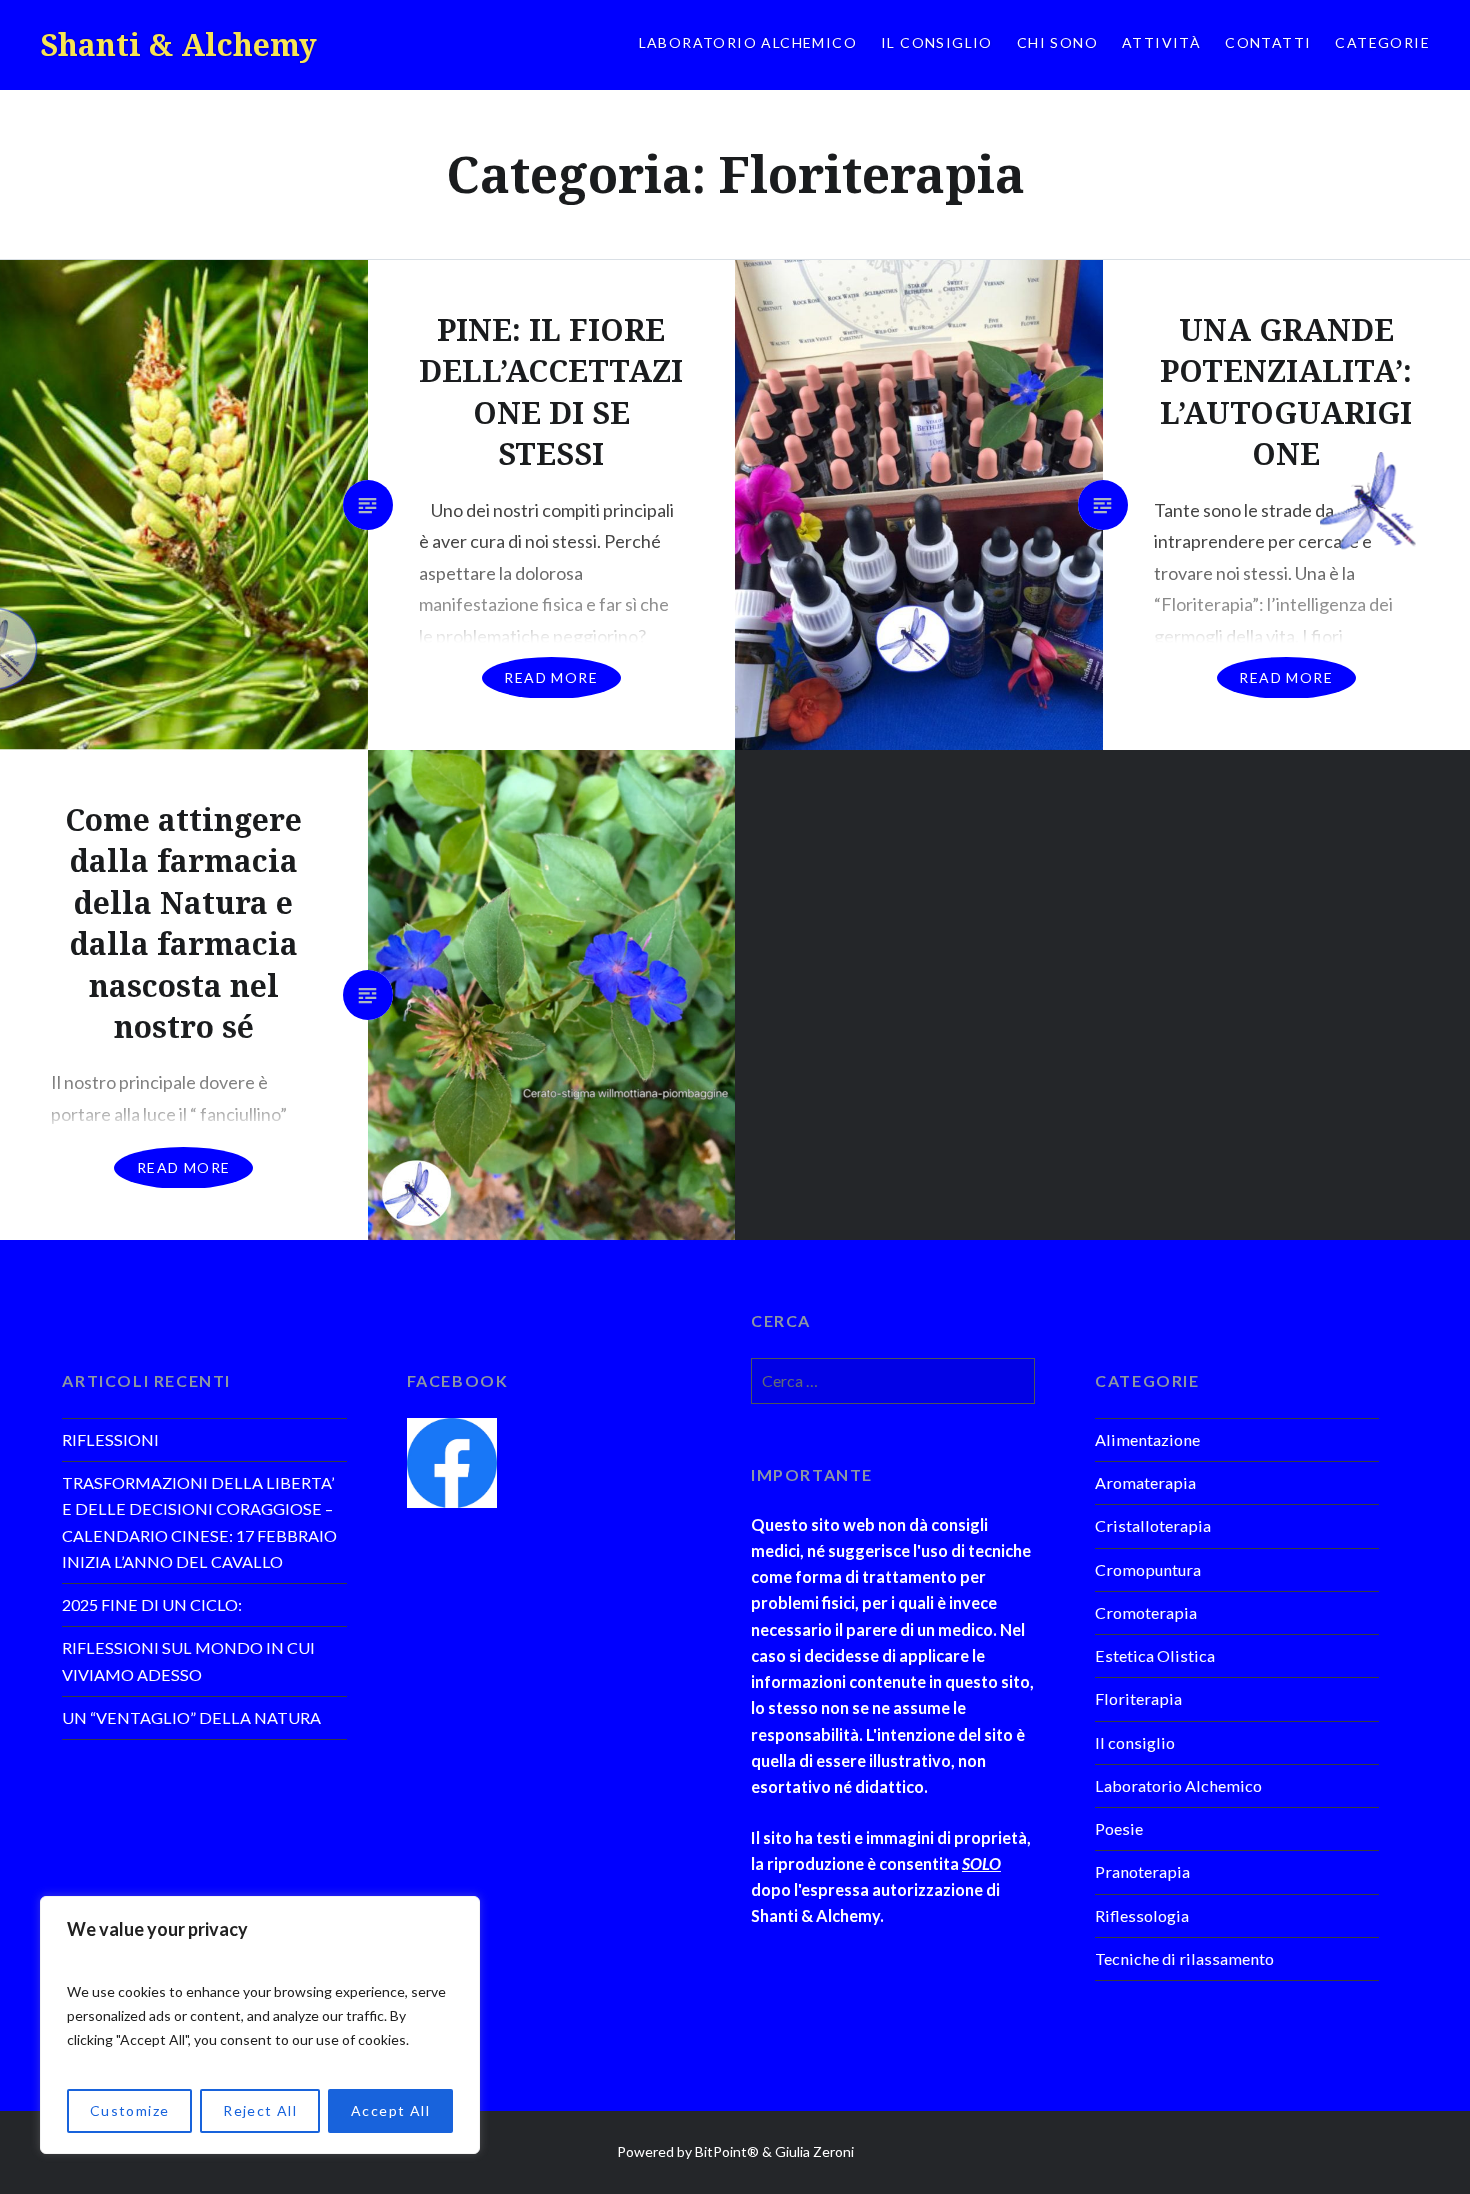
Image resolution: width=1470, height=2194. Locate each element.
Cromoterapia (1146, 1612)
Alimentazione (1147, 1439)
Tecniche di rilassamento (1184, 1958)
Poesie (1119, 1828)
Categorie (1382, 42)
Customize (130, 2110)
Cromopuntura (1148, 1569)
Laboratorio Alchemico (748, 42)
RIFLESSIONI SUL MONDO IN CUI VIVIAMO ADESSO (188, 1660)
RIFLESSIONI (110, 1439)
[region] (260, 2025)
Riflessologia (1142, 1915)
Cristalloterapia (1153, 1525)
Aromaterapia (1145, 1482)
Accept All (390, 2110)
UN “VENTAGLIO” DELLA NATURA (191, 1717)
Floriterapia (1138, 1698)
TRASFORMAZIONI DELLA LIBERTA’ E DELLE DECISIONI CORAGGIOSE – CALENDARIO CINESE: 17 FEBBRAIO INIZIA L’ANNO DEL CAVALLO (199, 1522)
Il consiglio (937, 42)
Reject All (260, 2110)
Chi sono (1057, 42)
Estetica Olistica (1155, 1655)
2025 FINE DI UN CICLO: (152, 1604)
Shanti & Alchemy (178, 44)
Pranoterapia (1142, 1871)
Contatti (1268, 42)
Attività (1161, 42)
